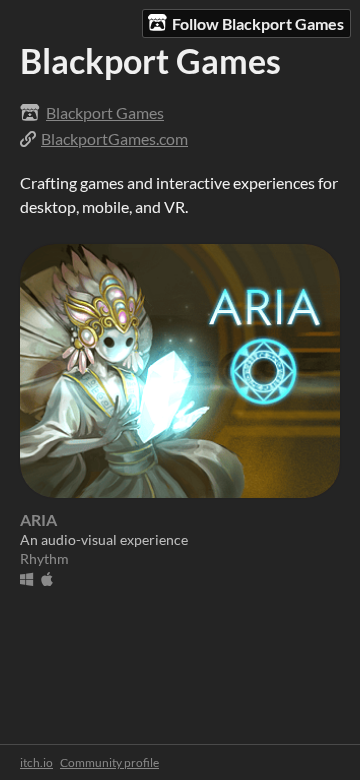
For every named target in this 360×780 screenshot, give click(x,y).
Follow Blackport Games (258, 23)
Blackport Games (105, 112)
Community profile (109, 762)
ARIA (38, 519)
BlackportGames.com (114, 138)
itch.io (36, 762)
